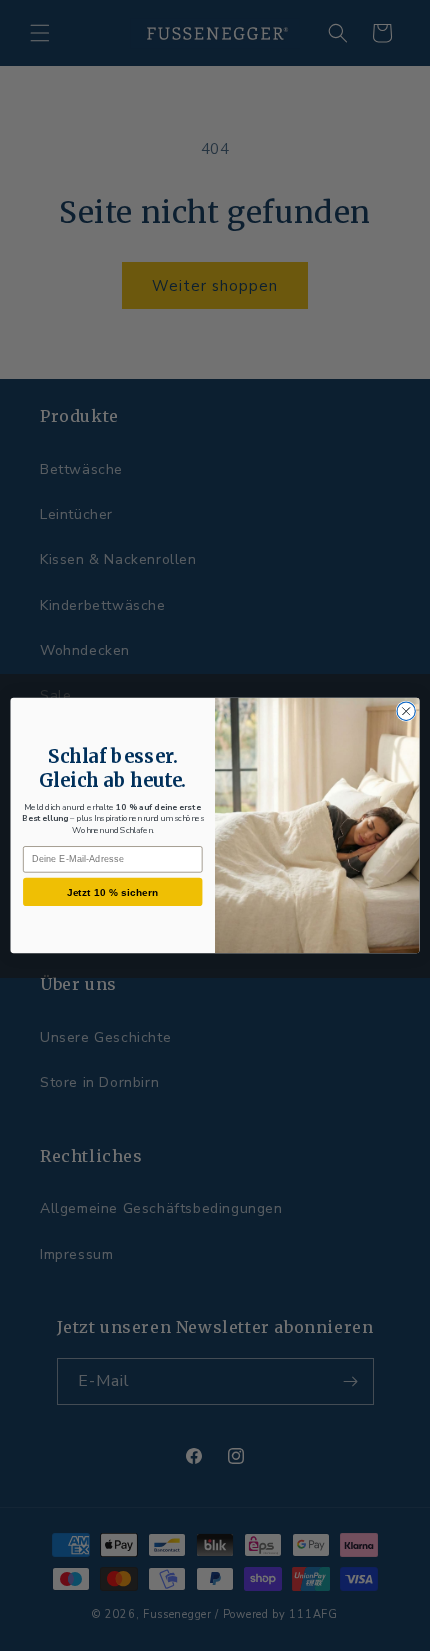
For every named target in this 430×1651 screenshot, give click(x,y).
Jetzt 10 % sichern (113, 892)
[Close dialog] (406, 711)
